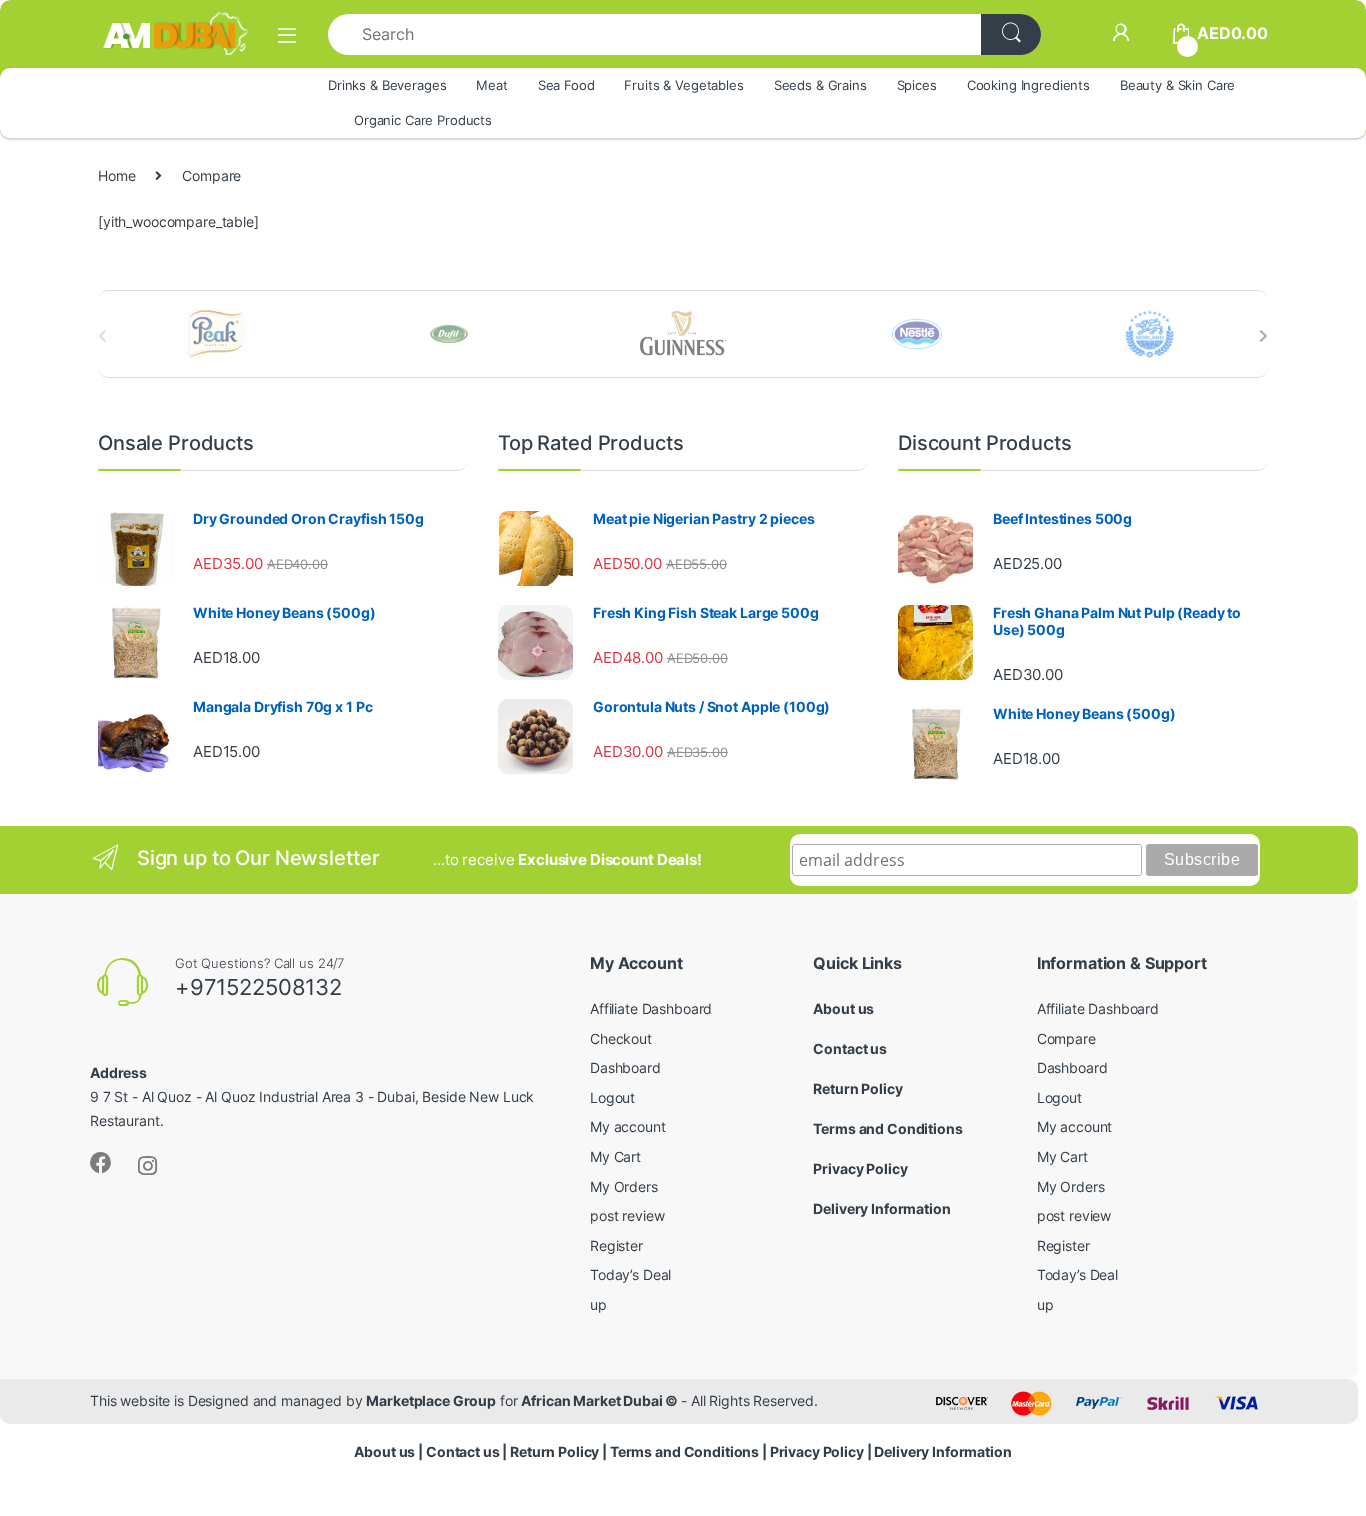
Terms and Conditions (887, 1128)
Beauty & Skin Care (1177, 85)
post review (627, 1215)
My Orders (624, 1186)
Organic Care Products (423, 120)
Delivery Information (881, 1208)
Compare (1066, 1038)
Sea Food (566, 85)
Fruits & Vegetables (683, 85)
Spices (917, 85)
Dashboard (625, 1067)
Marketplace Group (431, 1400)
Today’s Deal (630, 1274)
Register (616, 1245)
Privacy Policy (860, 1168)
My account (628, 1126)
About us (843, 1008)
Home (116, 175)
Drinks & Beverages (387, 85)
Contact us (850, 1048)
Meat (491, 85)
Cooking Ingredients (1028, 85)
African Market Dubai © (601, 1400)
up (598, 1304)
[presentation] (1263, 336)
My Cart (615, 1156)
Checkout (621, 1038)
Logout (612, 1097)
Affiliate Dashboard (651, 1008)
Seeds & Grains (820, 85)
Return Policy (857, 1088)
